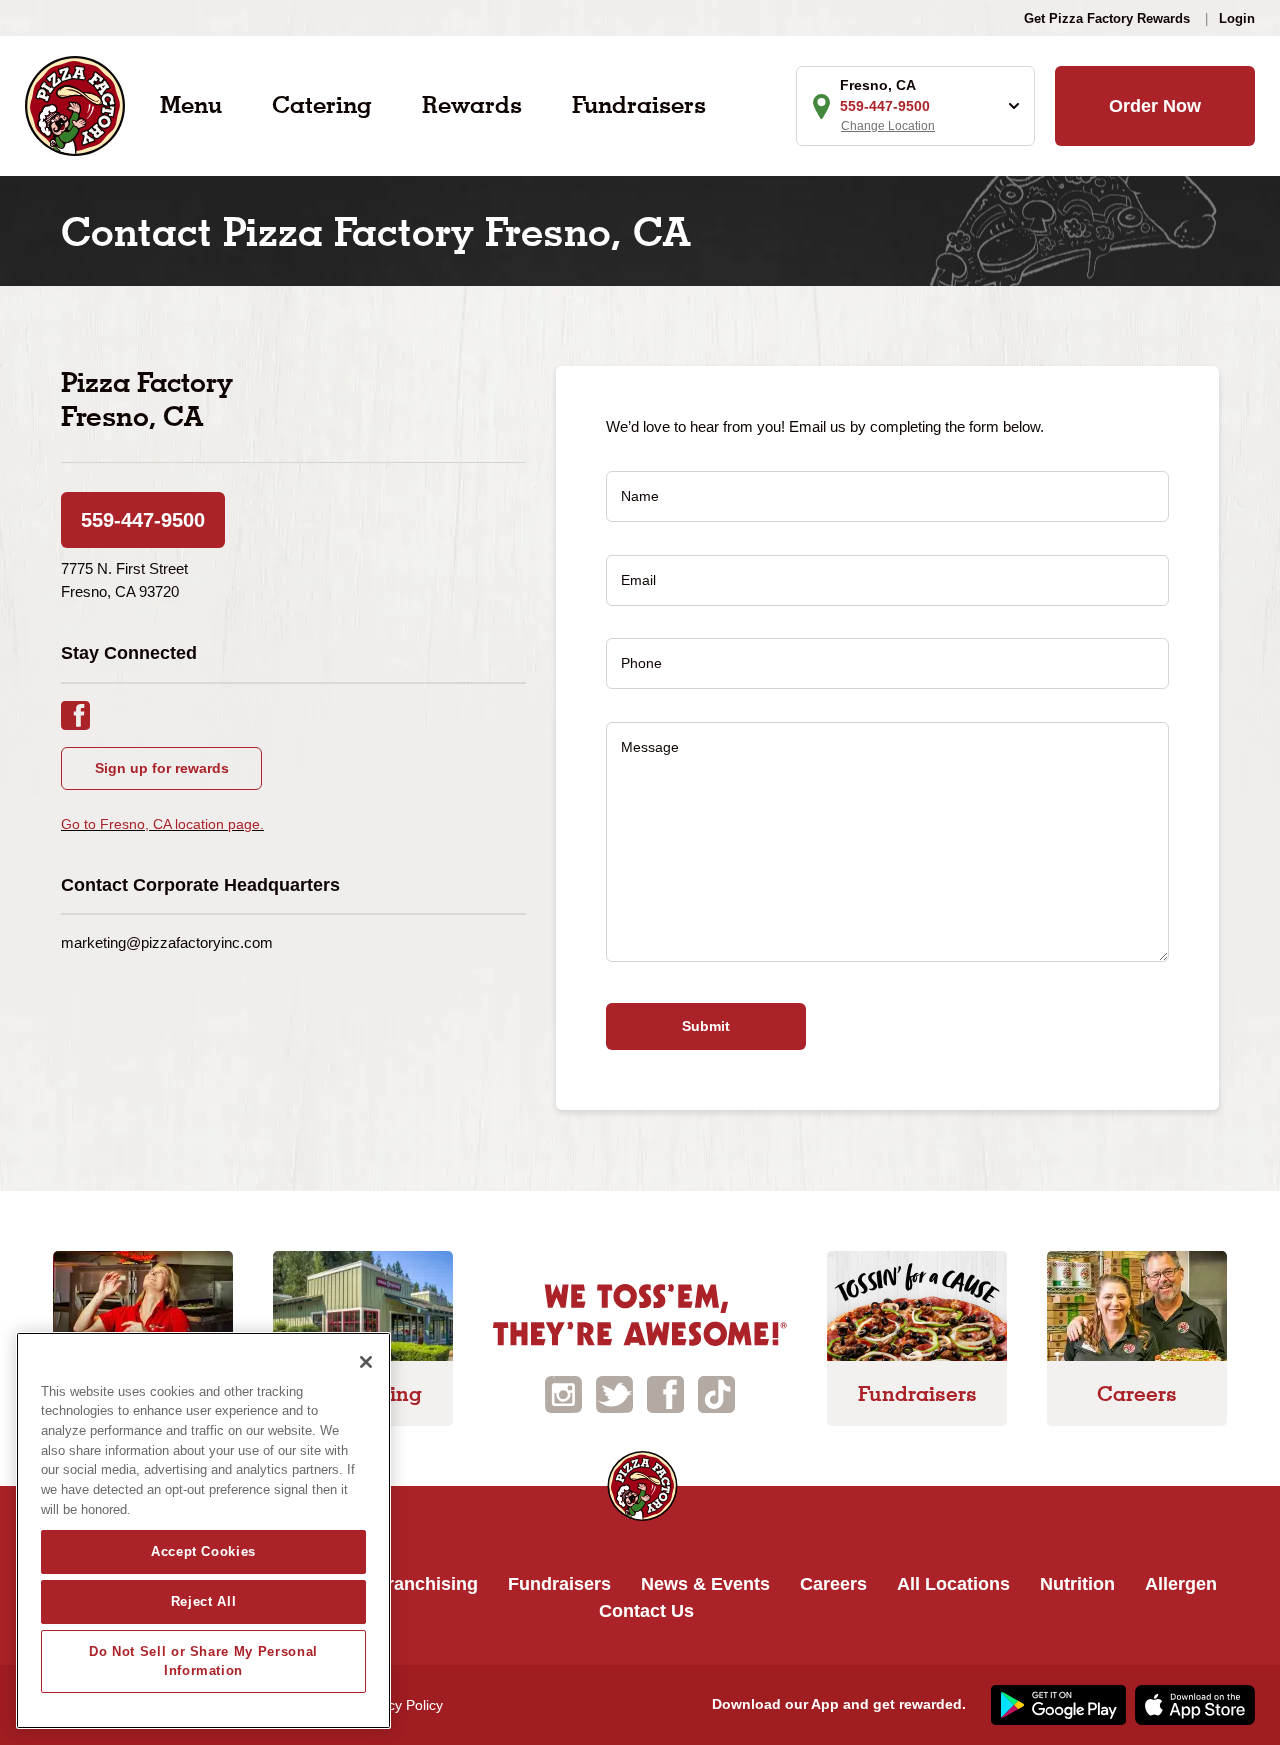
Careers (833, 1584)
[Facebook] (85, 713)
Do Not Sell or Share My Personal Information (203, 1660)
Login (1237, 18)
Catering (322, 104)
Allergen (1181, 1584)
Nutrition (1077, 1584)
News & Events (705, 1584)
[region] (203, 1530)
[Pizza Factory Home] (75, 104)
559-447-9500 (143, 520)
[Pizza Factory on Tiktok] (716, 1392)
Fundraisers (639, 104)
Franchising (427, 1584)
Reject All (204, 1601)
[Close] (366, 1362)
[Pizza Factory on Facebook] (665, 1392)
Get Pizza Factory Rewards (1107, 18)
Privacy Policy (399, 1705)
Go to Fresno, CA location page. (162, 824)
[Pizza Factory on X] (614, 1392)
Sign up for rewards (162, 768)
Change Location (888, 126)
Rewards (472, 104)
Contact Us (646, 1611)
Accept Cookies (203, 1551)
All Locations (953, 1584)
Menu (191, 104)
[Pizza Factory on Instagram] (563, 1392)
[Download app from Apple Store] (1192, 1704)
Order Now (1155, 106)
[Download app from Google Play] (1056, 1704)
